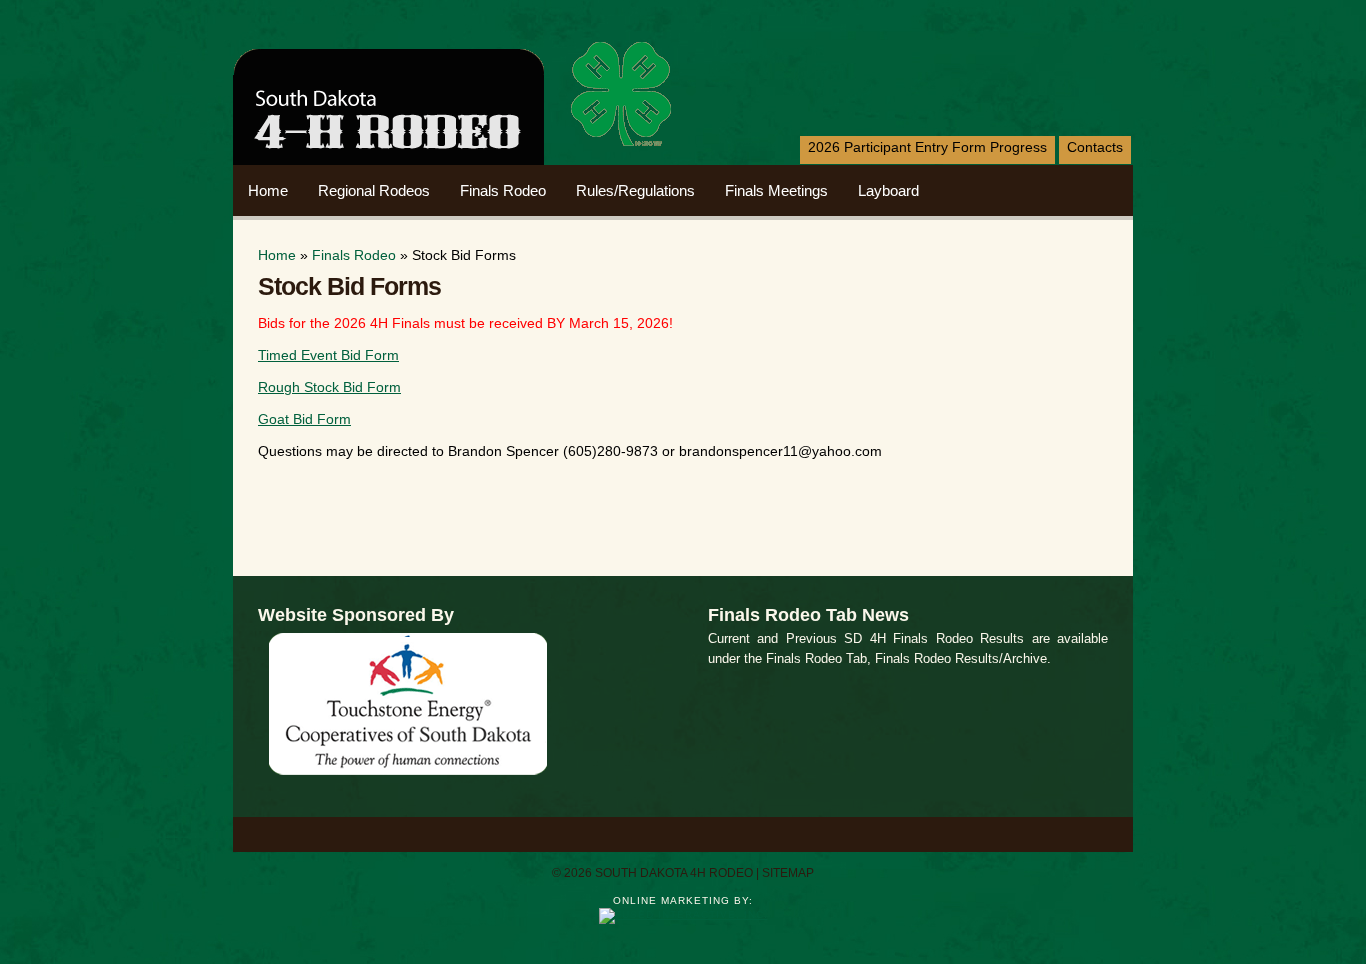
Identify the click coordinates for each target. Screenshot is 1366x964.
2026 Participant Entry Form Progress (927, 147)
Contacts (1095, 147)
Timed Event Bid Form (328, 355)
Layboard (888, 190)
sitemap (788, 873)
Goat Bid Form (304, 419)
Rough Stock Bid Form (329, 387)
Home (277, 255)
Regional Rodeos (374, 190)
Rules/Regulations (635, 190)
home (268, 190)
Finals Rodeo (503, 190)
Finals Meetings (776, 190)
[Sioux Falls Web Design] (683, 914)
